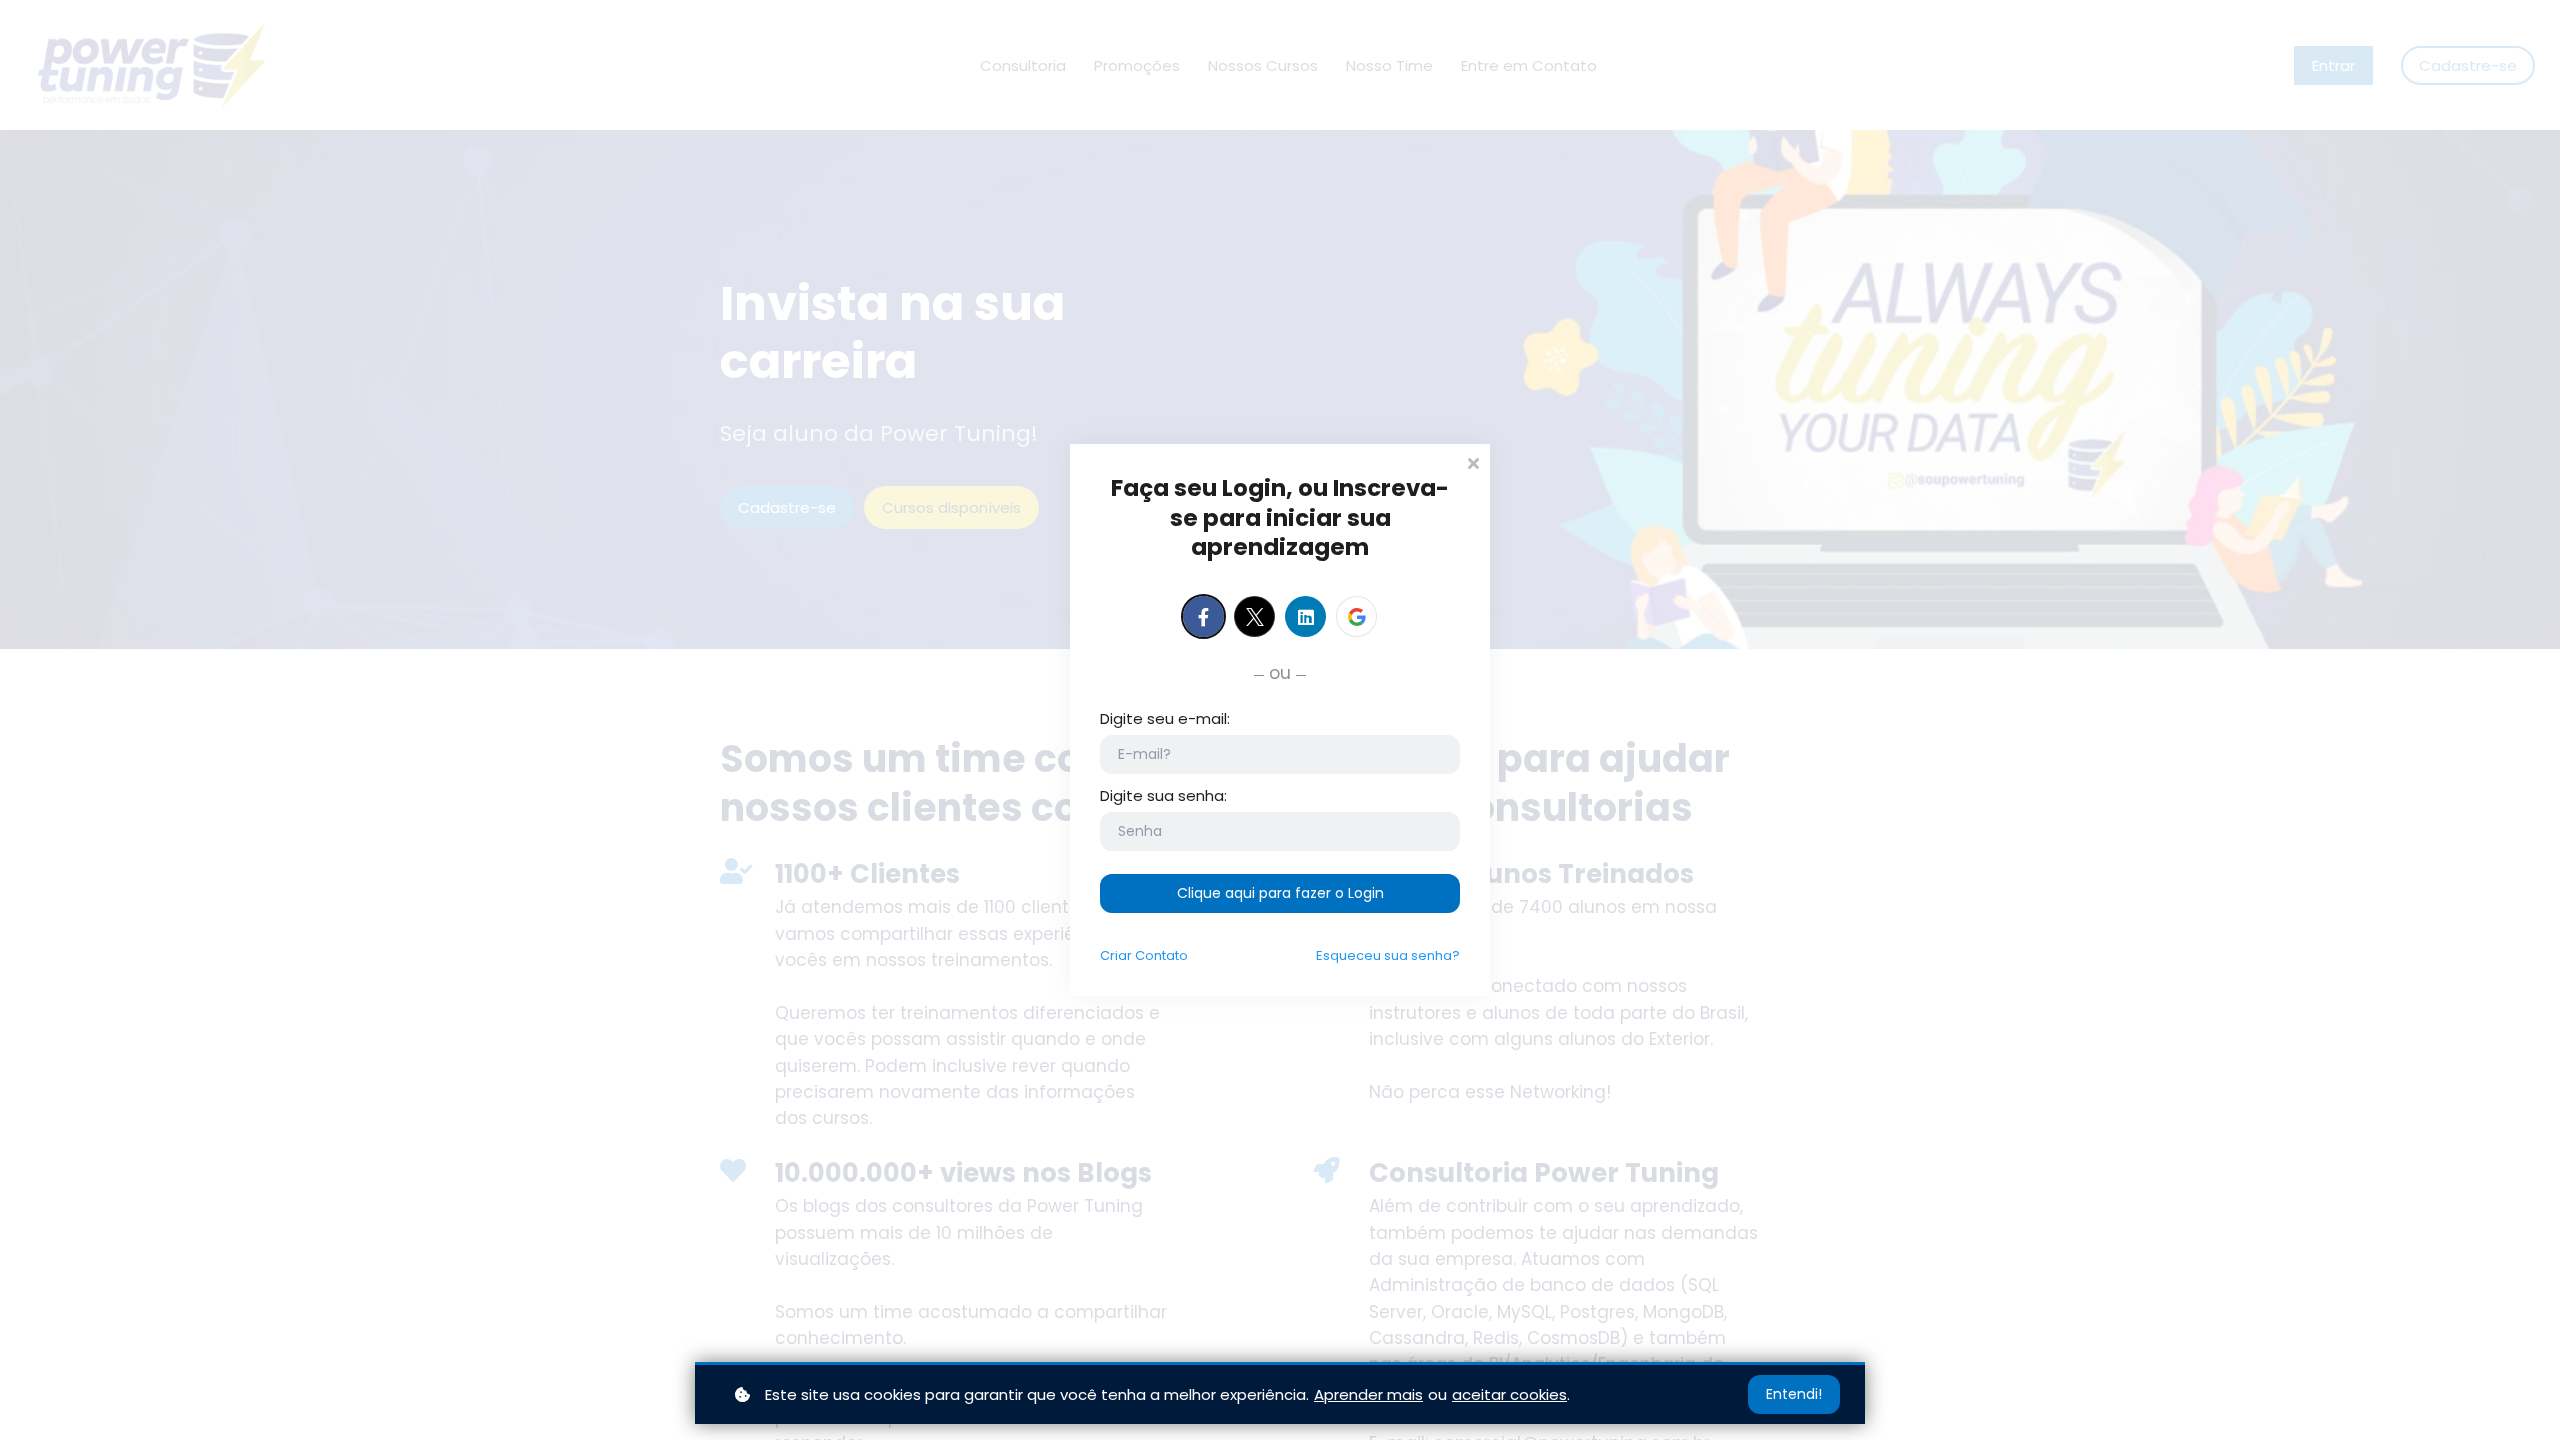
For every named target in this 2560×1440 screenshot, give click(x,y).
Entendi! (1794, 1394)
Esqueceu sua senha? (1388, 955)
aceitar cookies (1509, 1394)
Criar (1144, 955)
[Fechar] (1473, 461)
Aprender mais (1368, 1394)
